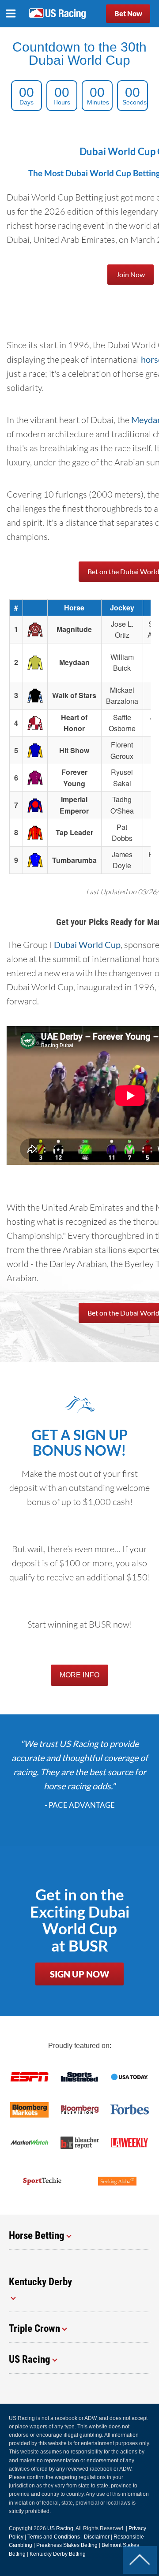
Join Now (131, 274)
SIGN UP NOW (79, 1974)
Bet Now (128, 13)
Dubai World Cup (87, 944)
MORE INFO (79, 1675)
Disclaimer (97, 2537)
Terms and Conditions (54, 2537)
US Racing (60, 2528)
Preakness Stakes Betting (67, 2545)
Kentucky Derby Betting (58, 2554)
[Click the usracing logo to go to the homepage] (57, 14)
